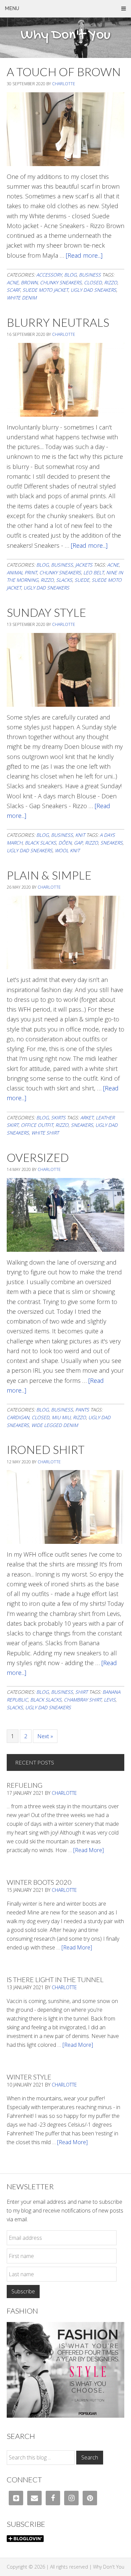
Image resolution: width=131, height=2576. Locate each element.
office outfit (37, 1125)
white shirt (45, 1133)
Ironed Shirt (46, 1449)
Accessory (49, 275)
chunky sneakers (61, 282)
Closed (93, 282)
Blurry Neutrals (58, 322)
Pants (82, 1410)
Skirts (58, 1118)
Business (90, 275)
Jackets (84, 565)
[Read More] (89, 1850)
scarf (13, 290)
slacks (64, 580)
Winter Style (29, 2077)
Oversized (38, 1157)
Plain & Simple (49, 875)
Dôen (65, 843)
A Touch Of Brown (64, 72)
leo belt (94, 573)
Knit (80, 835)
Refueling (25, 1785)
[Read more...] (84, 255)
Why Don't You (65, 35)
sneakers (112, 843)
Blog (70, 275)
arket (87, 1118)
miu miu (61, 1417)
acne (13, 282)
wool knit (67, 850)
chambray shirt (83, 1700)
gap (78, 843)
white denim (22, 298)
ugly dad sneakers (93, 290)
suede (82, 580)
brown (29, 282)
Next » (45, 1736)
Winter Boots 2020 (39, 1882)
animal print (22, 573)
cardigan (18, 1417)
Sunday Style (46, 612)
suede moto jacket (45, 290)
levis (110, 1700)
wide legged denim (55, 1425)
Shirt (81, 1692)
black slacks (40, 843)
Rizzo (111, 282)
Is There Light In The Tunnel (55, 1979)
